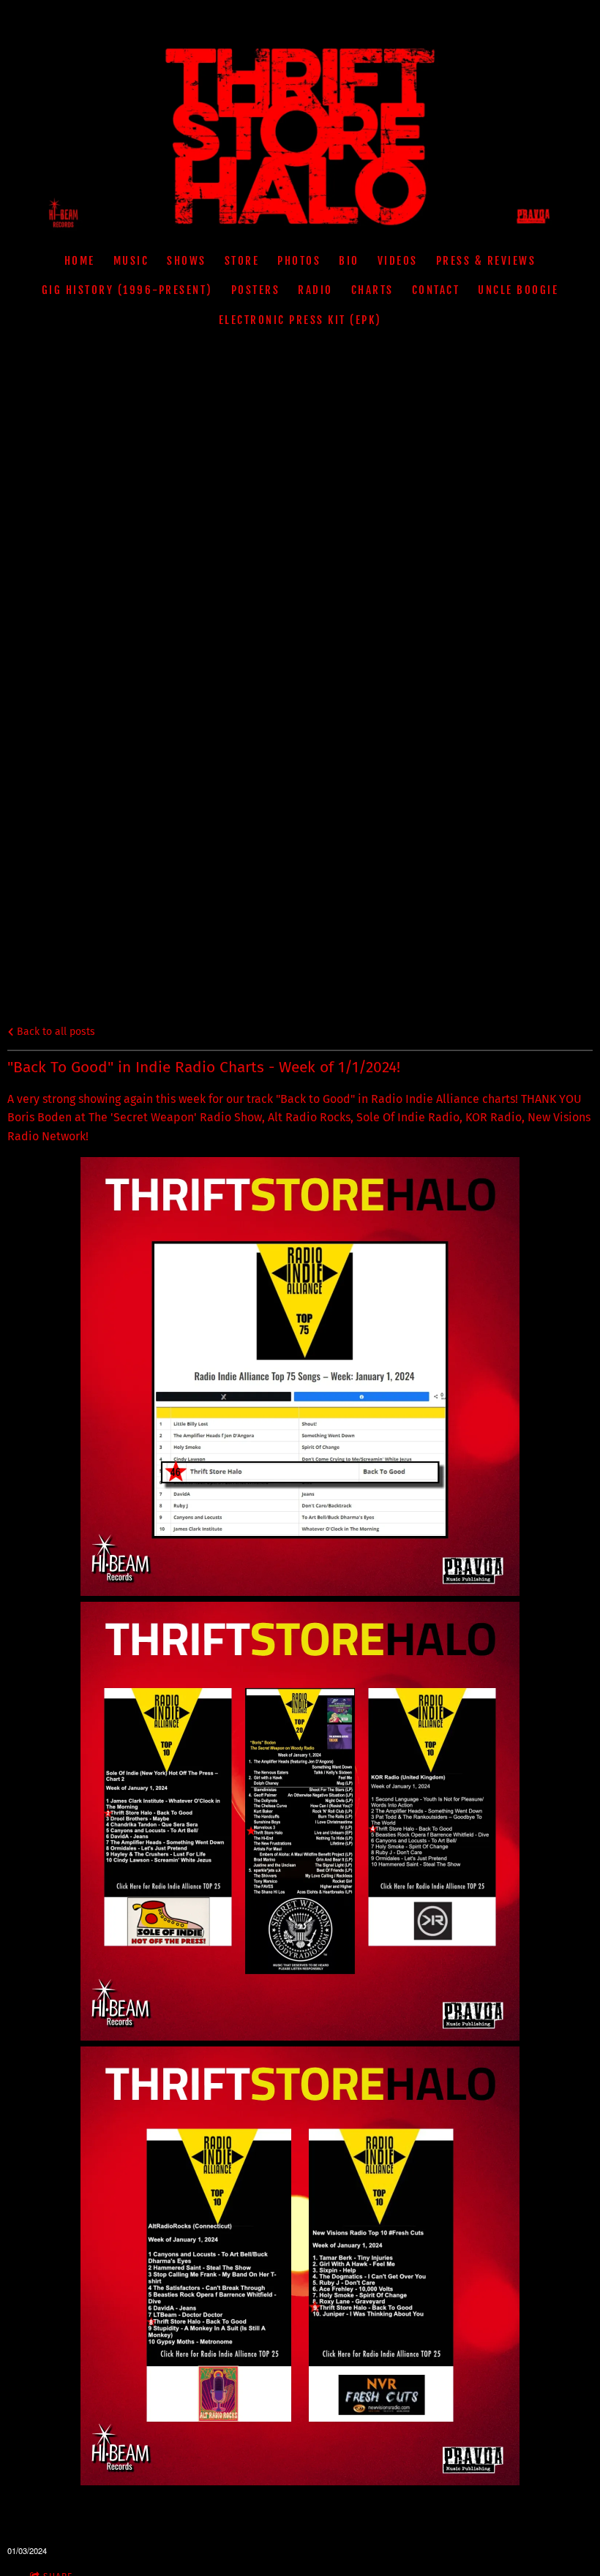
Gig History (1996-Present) (127, 290)
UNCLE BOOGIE (518, 290)
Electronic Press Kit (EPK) (300, 320)
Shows (187, 261)
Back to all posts (55, 1032)
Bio (349, 261)
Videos (398, 261)
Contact (436, 290)
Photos (299, 261)
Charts (372, 290)
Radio (315, 290)
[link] (425, 1099)
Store (242, 261)
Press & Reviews (486, 261)
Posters (256, 290)
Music (131, 261)
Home (80, 261)
